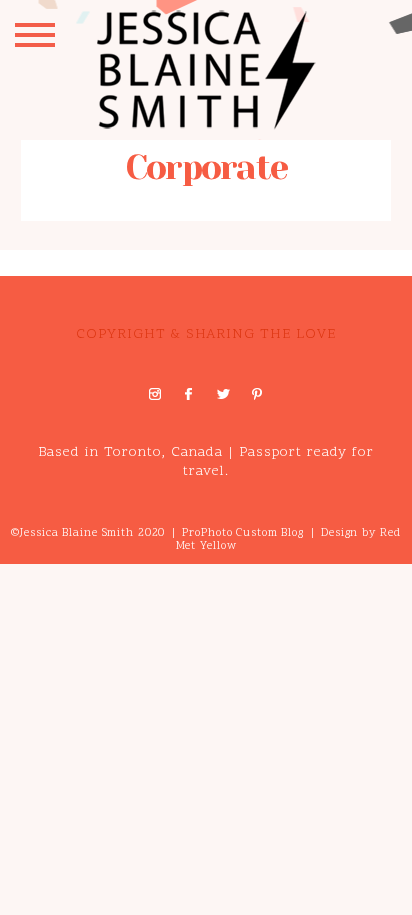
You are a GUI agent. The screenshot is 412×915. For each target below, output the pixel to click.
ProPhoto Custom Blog (243, 533)
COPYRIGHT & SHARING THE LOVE (206, 334)
